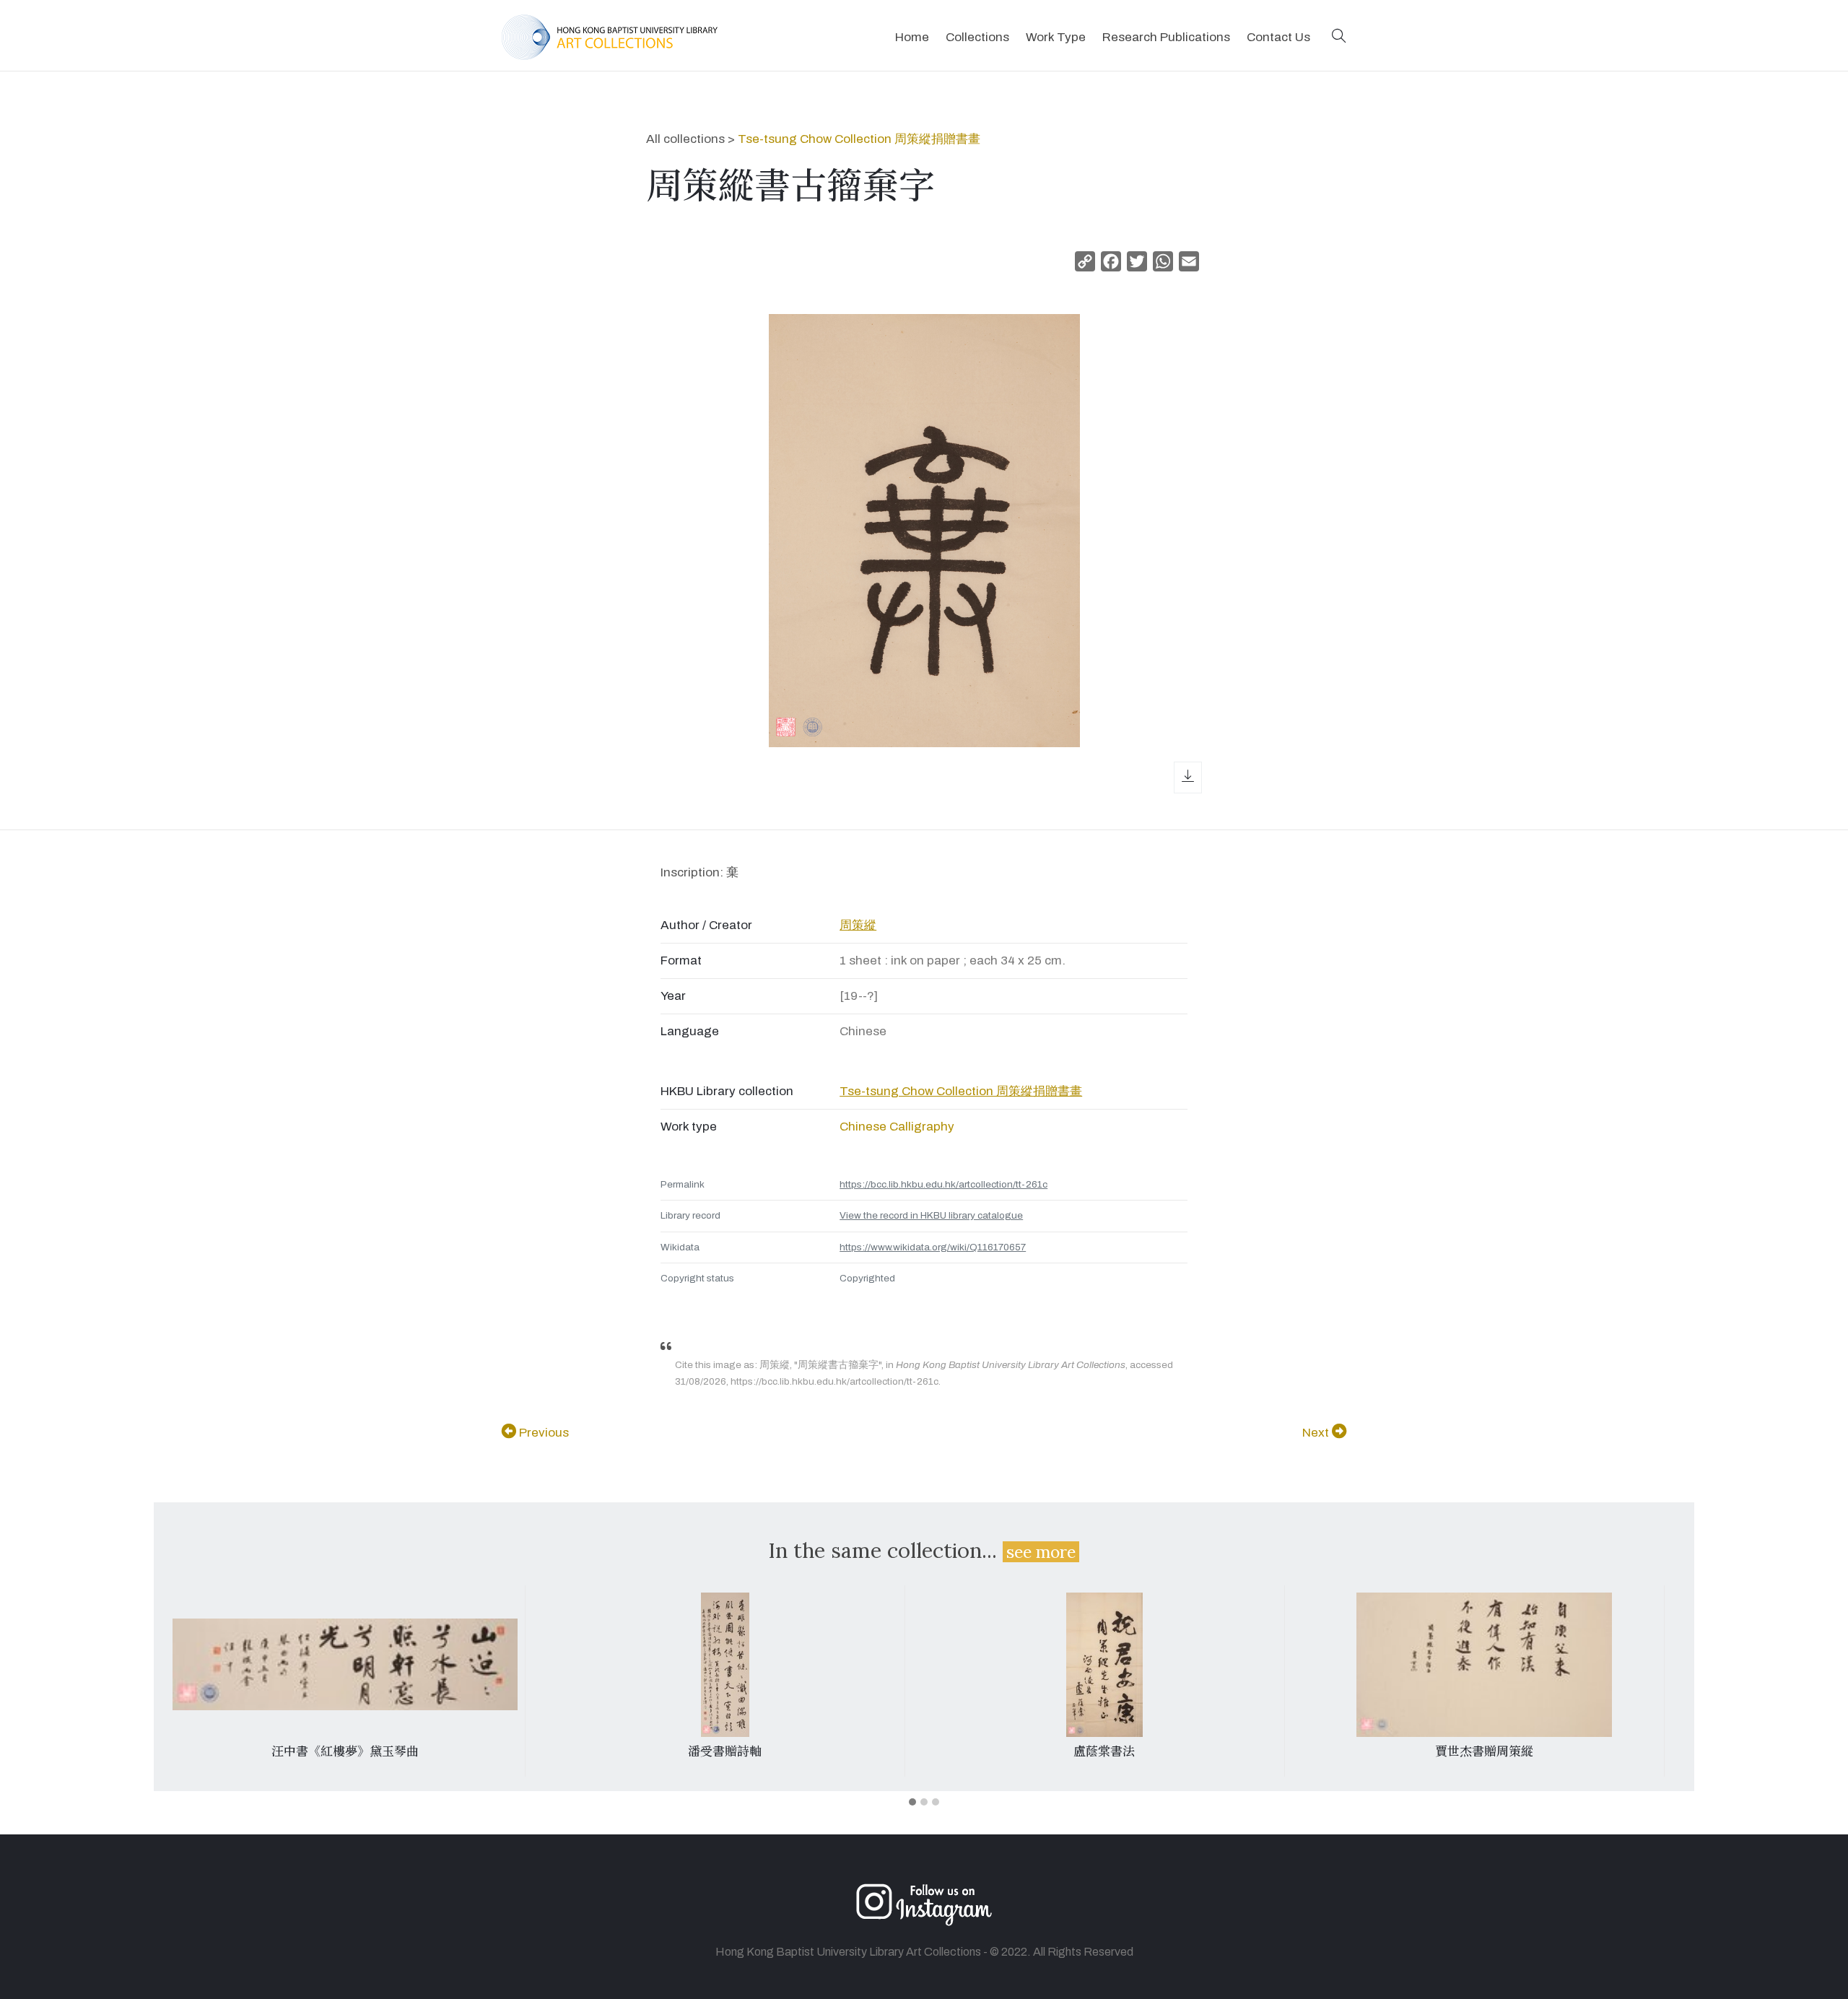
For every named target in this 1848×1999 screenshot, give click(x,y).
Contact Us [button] (1278, 37)
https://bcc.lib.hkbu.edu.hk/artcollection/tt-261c (943, 1184)
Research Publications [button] (1166, 37)
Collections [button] (977, 37)
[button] (1339, 37)
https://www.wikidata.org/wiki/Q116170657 (933, 1247)
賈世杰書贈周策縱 (1484, 1751)
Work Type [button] (1056, 37)
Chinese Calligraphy (897, 1127)
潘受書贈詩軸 (725, 1751)
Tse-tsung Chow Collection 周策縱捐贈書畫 (859, 139)
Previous (542, 1433)
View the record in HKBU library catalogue (931, 1215)
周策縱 (858, 925)
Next (1317, 1433)
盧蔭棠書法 (1104, 1751)
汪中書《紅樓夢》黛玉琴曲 (345, 1751)
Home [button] (912, 37)
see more (1041, 1552)
